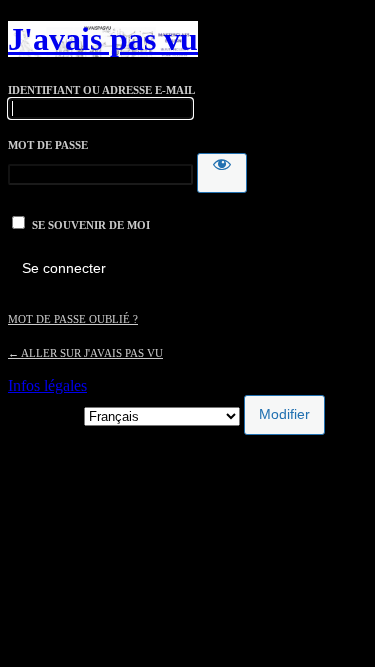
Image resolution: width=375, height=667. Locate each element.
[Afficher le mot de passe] (222, 173)
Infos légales (47, 385)
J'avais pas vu (103, 39)
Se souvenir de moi (91, 225)
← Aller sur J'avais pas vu (85, 353)
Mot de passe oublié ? (73, 319)
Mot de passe (48, 145)
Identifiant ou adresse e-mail (101, 90)
